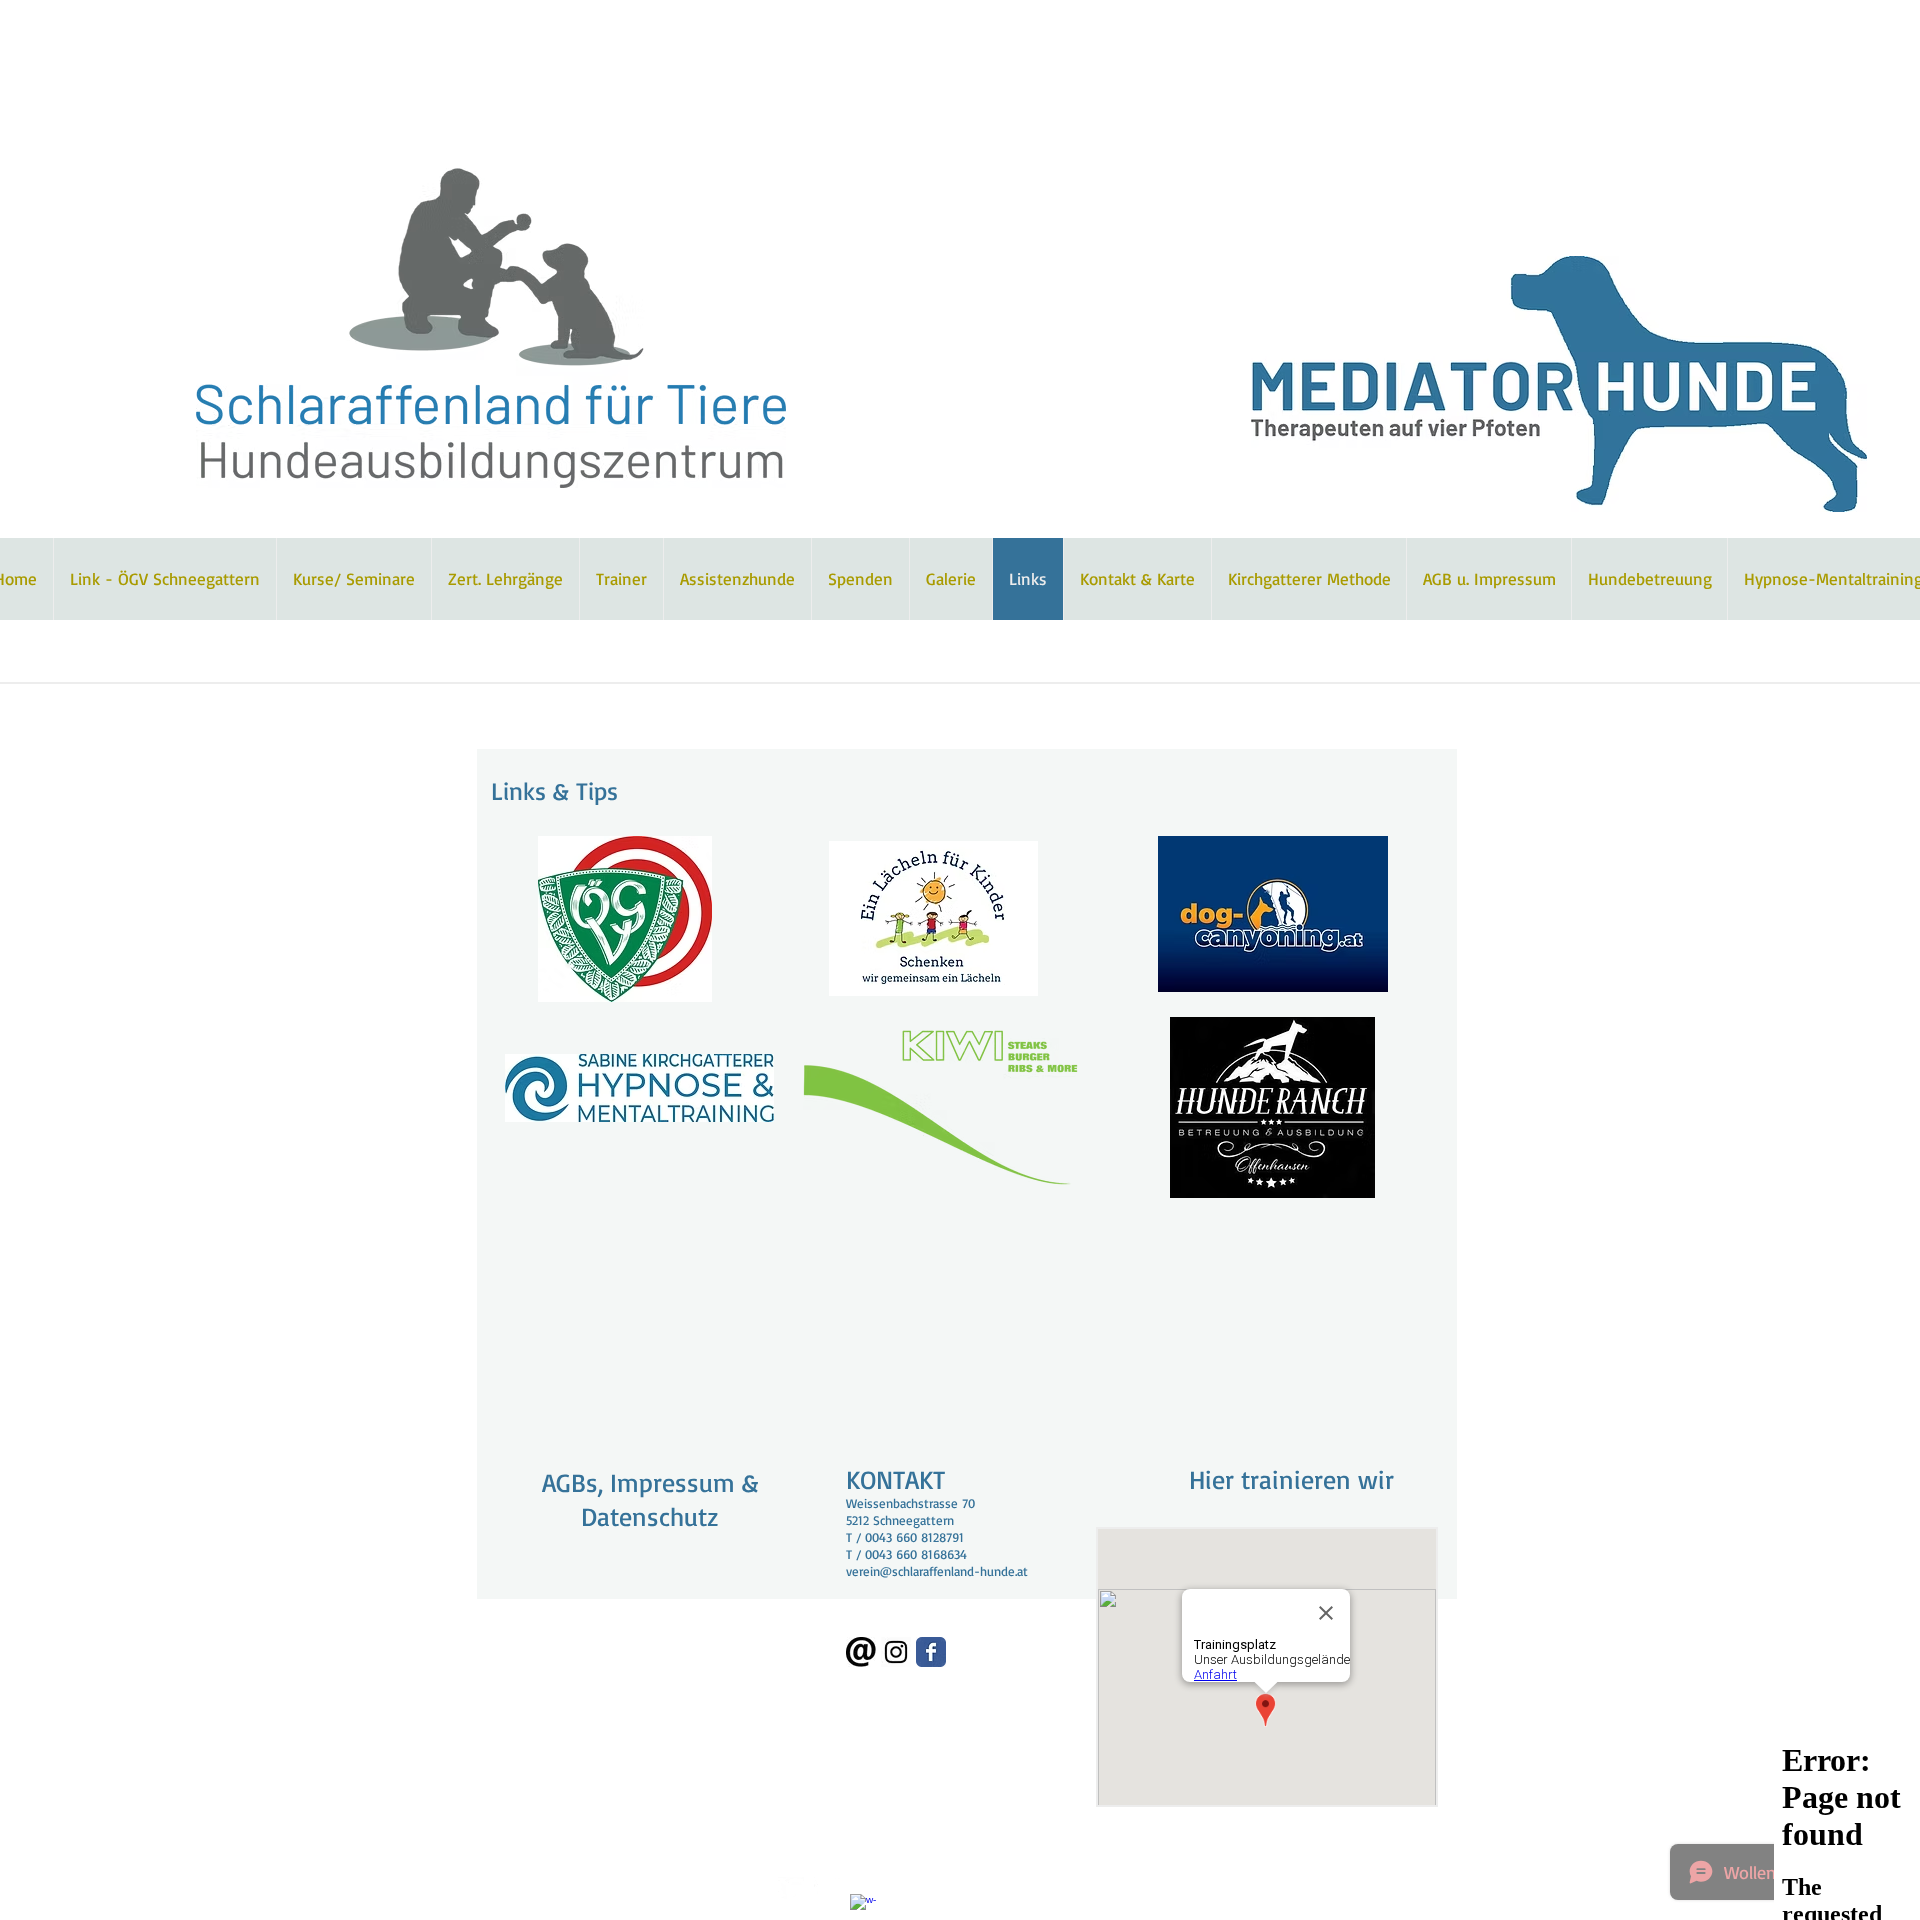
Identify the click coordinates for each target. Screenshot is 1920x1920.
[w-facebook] (863, 1907)
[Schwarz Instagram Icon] (896, 1652)
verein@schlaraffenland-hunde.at (937, 1571)
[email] (861, 1652)
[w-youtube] (827, 1890)
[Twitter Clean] (791, 1890)
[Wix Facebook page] (931, 1652)
